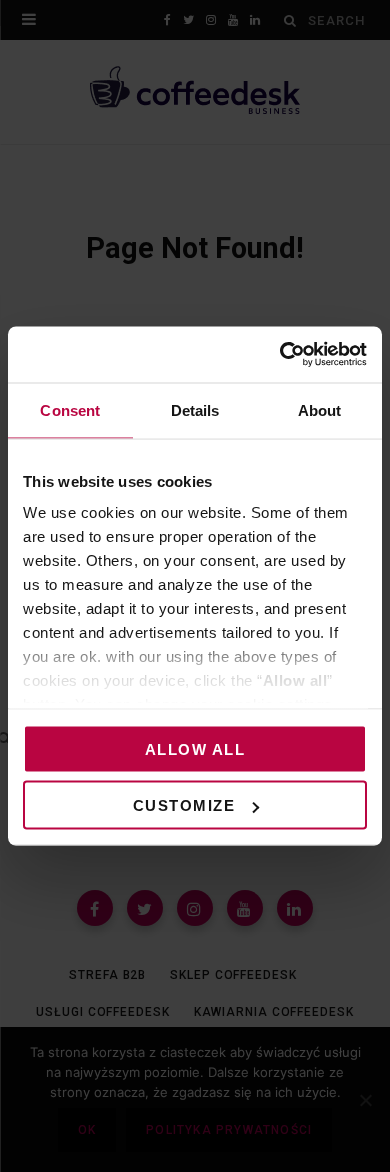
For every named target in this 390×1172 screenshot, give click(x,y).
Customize (184, 805)
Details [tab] (195, 409)
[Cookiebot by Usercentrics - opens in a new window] (280, 355)
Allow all (195, 748)
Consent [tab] (70, 409)
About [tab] (320, 409)
